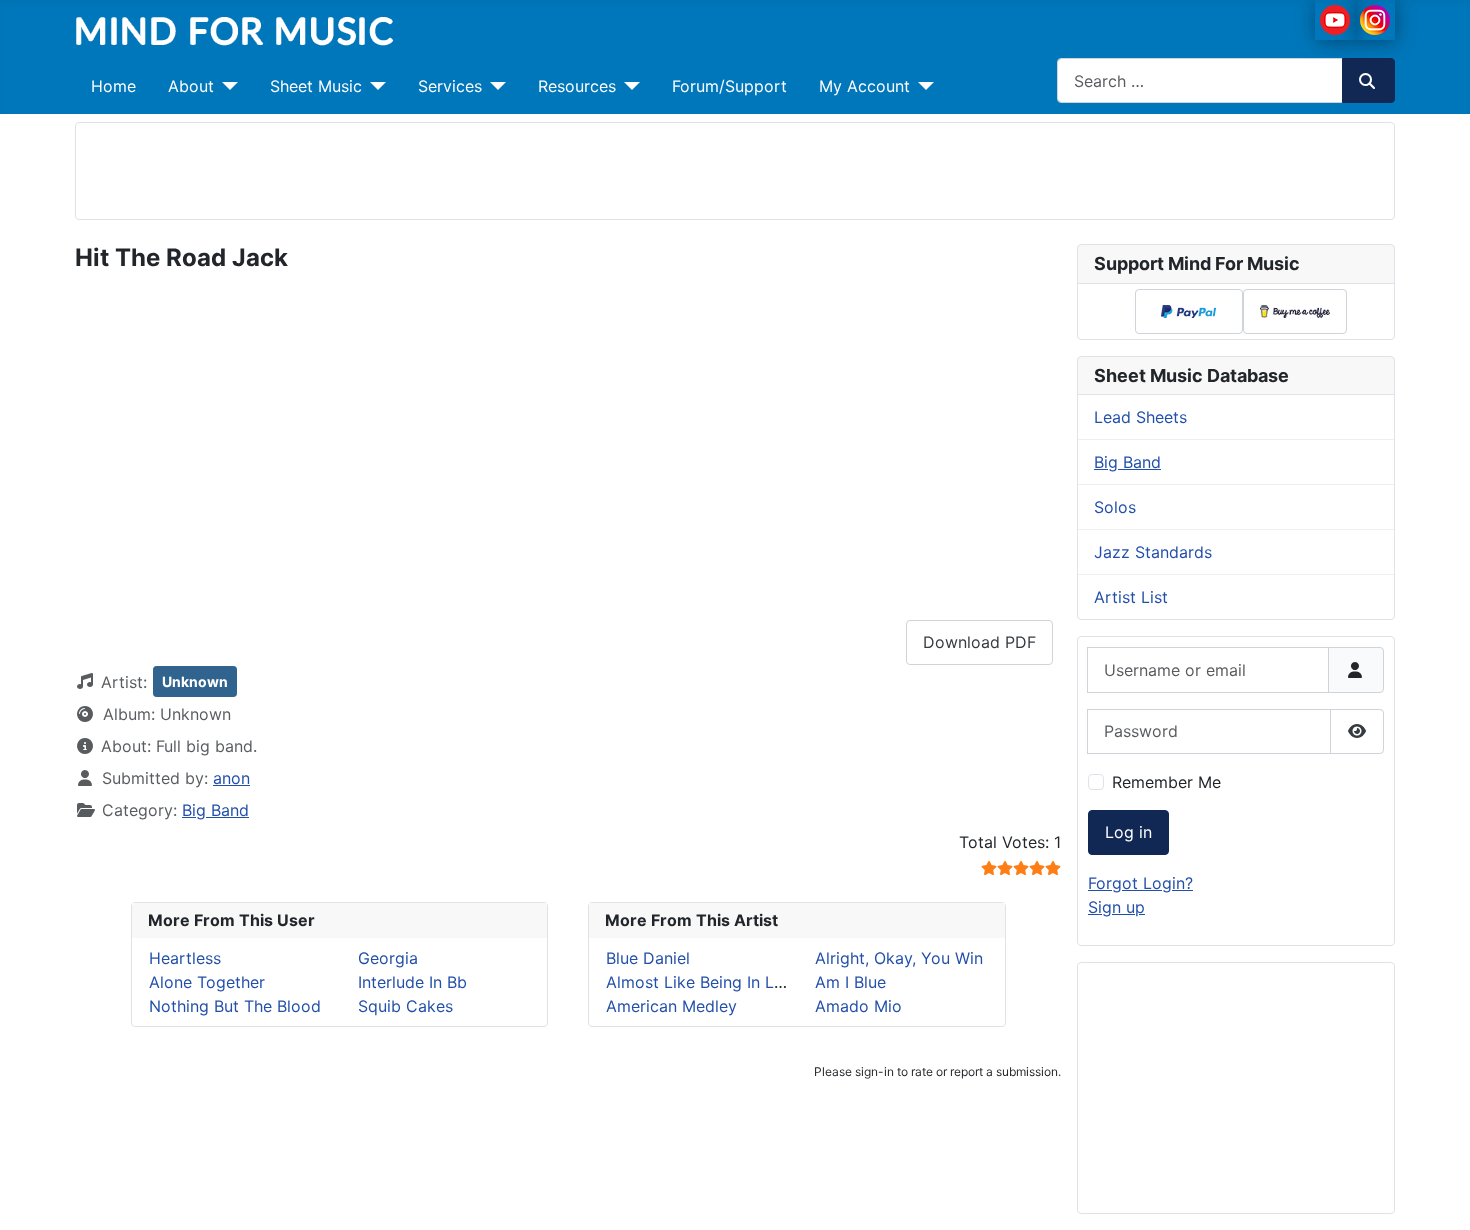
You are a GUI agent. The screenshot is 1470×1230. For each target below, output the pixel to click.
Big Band (215, 810)
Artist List (1131, 597)
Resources (577, 86)
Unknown (195, 681)
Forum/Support (729, 86)
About (191, 86)
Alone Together (207, 982)
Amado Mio (858, 1006)
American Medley (671, 1006)
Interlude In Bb (412, 982)
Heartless (185, 958)
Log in (1128, 832)
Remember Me (1166, 782)
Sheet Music (316, 86)
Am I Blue (850, 982)
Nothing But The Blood (235, 1006)
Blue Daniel (648, 958)
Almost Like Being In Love (704, 982)
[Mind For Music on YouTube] (1335, 18)
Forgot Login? (1140, 883)
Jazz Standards (1153, 552)
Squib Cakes (405, 1006)
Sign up (1116, 907)
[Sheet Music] (374, 86)
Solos (1115, 507)
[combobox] (1200, 80)
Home (113, 86)
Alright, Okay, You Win (899, 958)
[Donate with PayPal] (1188, 311)
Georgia (388, 958)
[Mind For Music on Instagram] (1375, 18)
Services (450, 86)
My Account (864, 86)
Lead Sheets (1140, 417)
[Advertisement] (735, 168)
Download (979, 642)
